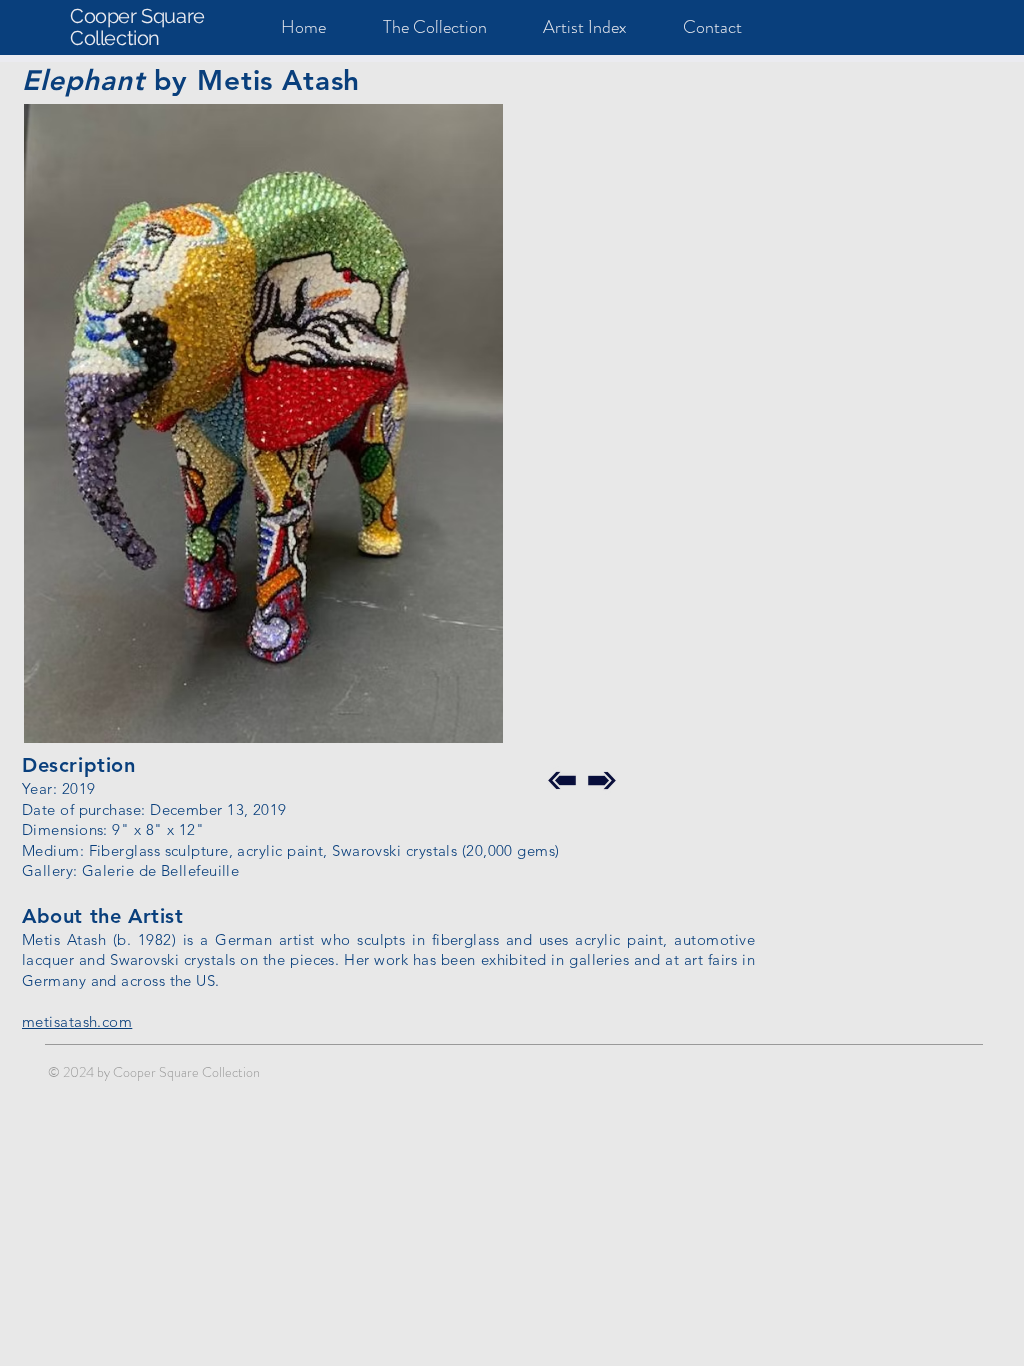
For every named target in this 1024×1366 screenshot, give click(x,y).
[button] (263, 423)
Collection (115, 38)
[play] (461, 725)
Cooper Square (137, 16)
